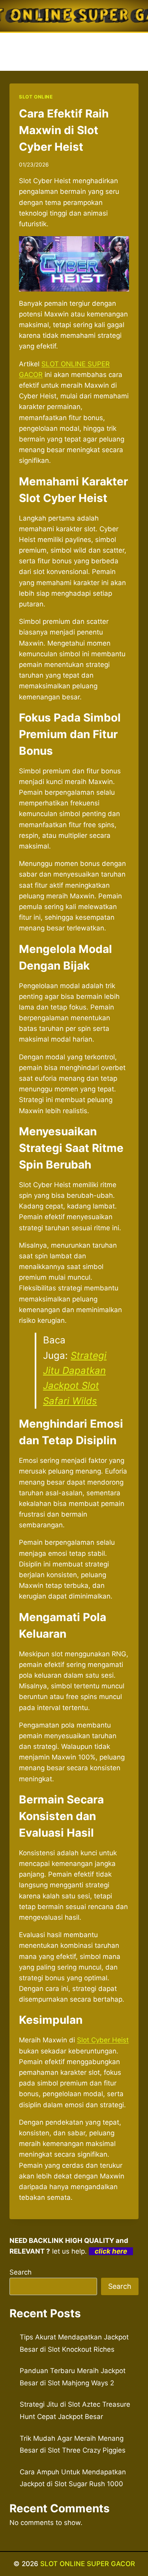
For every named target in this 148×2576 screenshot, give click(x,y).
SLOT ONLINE (36, 97)
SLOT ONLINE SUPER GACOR (88, 2564)
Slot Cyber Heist (103, 2040)
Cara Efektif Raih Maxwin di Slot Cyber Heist (64, 130)
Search (21, 2272)
